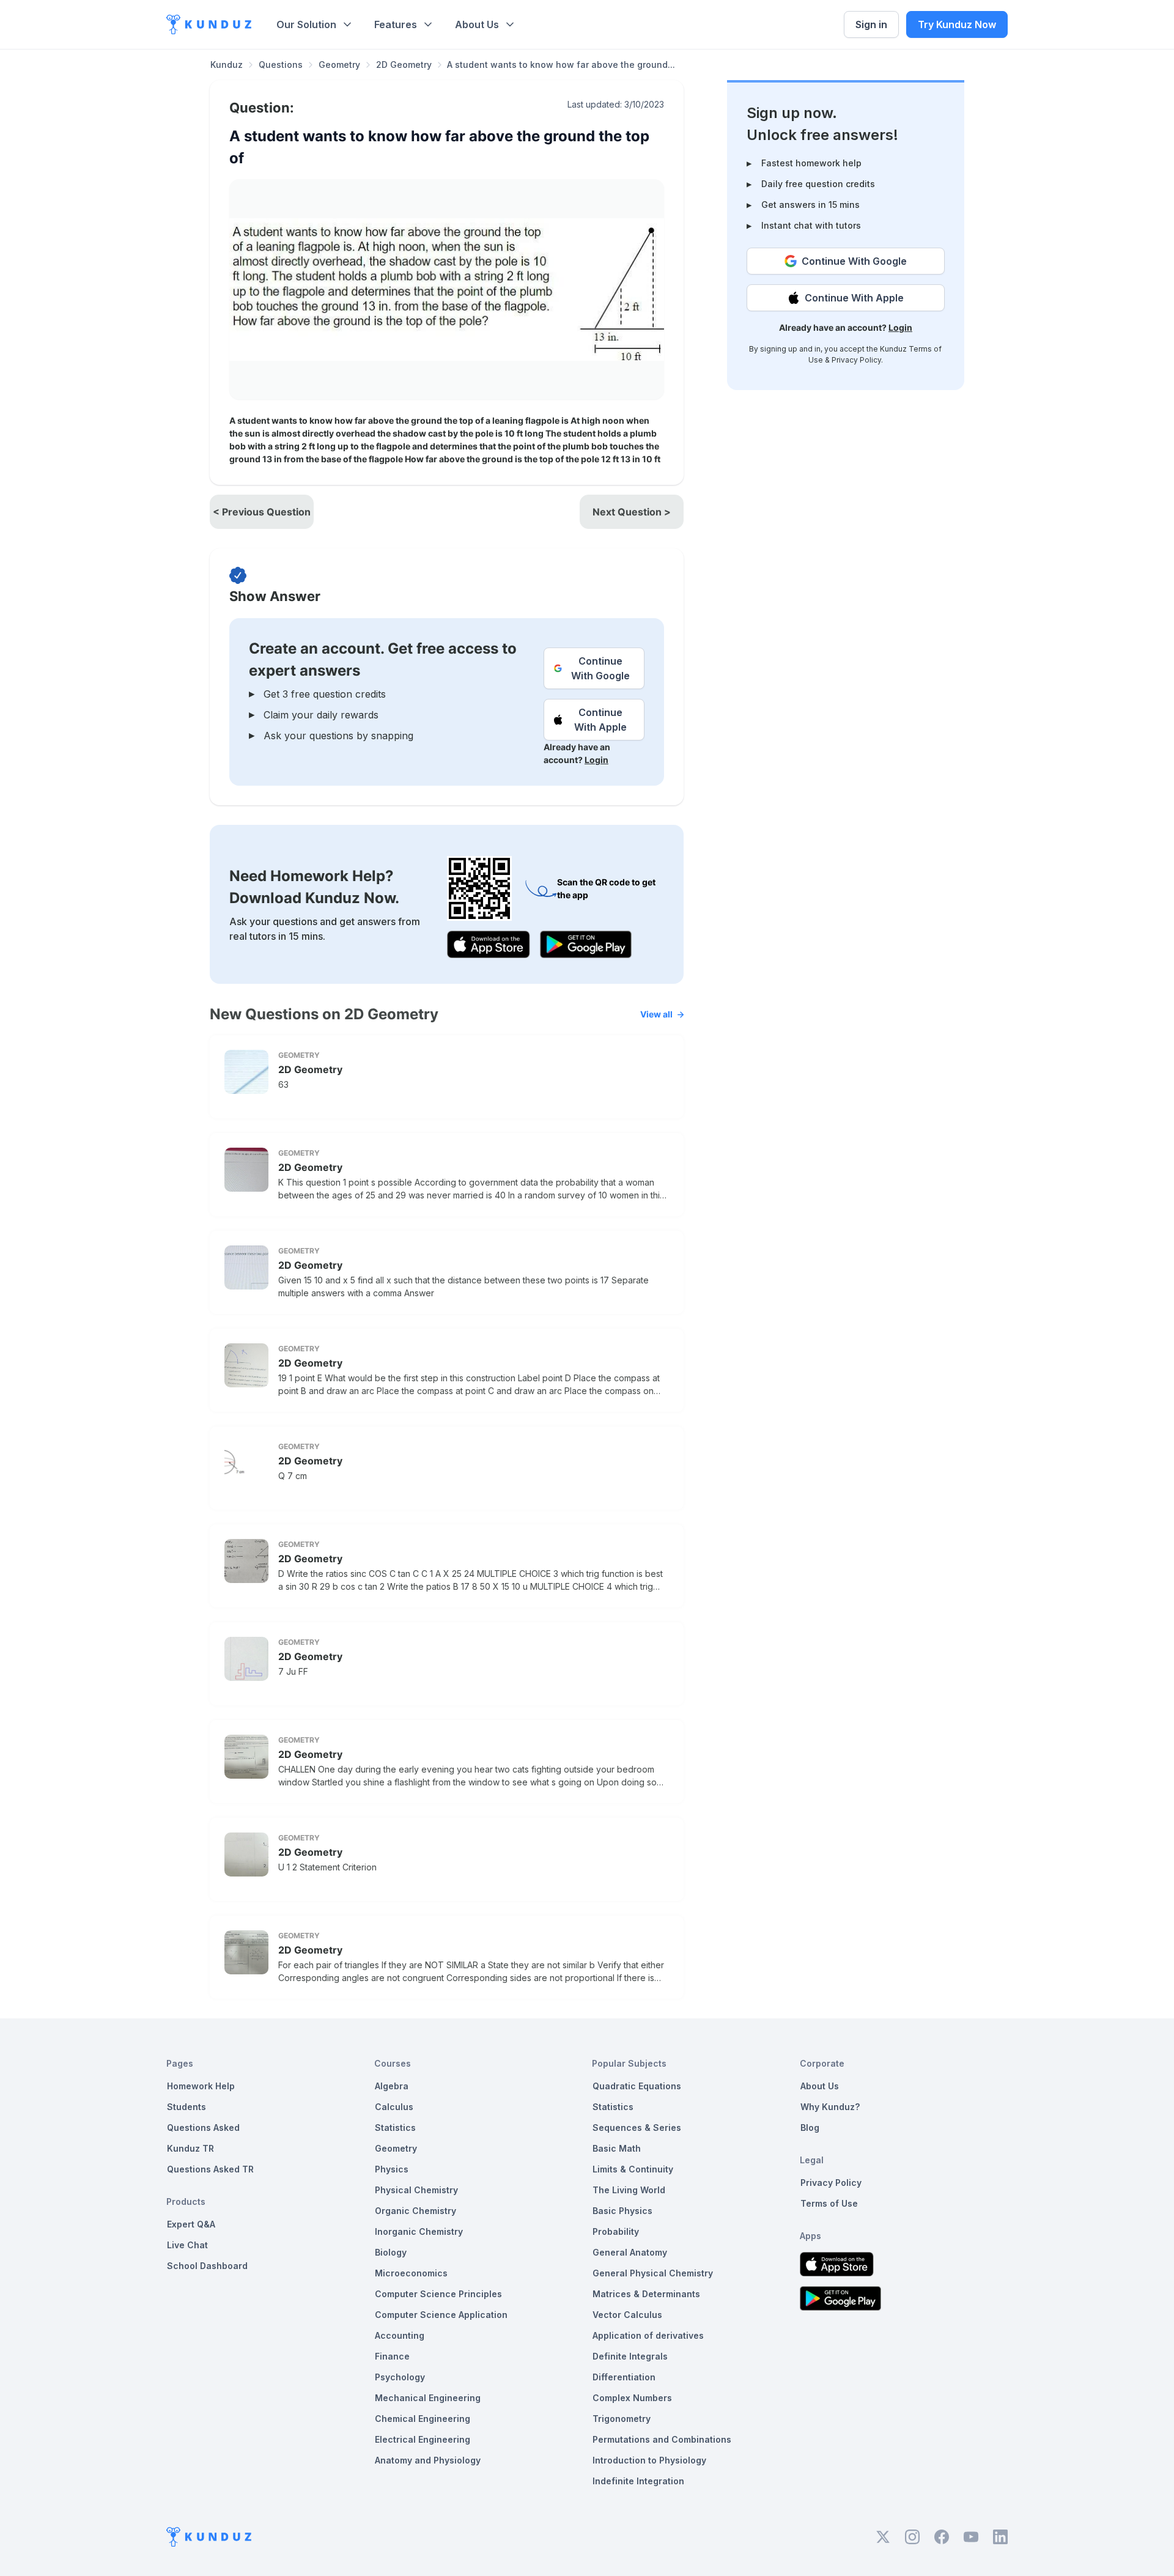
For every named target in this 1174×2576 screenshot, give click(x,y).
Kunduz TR (190, 2148)
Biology (391, 2252)
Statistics (395, 2128)
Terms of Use (829, 2203)
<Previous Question (262, 512)
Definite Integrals (630, 2356)
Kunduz (227, 65)
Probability (616, 2231)
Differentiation (624, 2377)
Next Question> (632, 512)
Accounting (400, 2335)
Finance (392, 2356)
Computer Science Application (441, 2315)
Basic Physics (622, 2211)
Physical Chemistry (416, 2190)
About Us (477, 24)
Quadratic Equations (637, 2086)
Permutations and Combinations (662, 2439)
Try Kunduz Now (957, 24)
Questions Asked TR (210, 2169)
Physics (392, 2169)
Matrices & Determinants (646, 2294)
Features (396, 24)
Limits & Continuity (633, 2169)
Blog (810, 2128)
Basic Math (617, 2148)
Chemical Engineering (423, 2419)
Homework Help (201, 2086)
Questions (281, 65)
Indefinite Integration (638, 2481)
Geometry (339, 65)
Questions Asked (203, 2128)
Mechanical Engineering (428, 2398)
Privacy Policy (856, 360)
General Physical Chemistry (653, 2273)
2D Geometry (404, 65)
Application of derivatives (648, 2335)
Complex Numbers (632, 2398)
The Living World (629, 2190)
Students (186, 2107)
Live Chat (187, 2245)
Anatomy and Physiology (428, 2460)
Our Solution (306, 24)
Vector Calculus (627, 2315)
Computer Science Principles (438, 2294)
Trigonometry (622, 2419)
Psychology (400, 2377)
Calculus (394, 2107)
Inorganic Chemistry (419, 2231)
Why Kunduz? (830, 2107)
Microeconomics (411, 2273)
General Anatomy (630, 2252)
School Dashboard (207, 2266)
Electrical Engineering (423, 2439)
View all (656, 1014)
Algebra (392, 2086)
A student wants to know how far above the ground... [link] (561, 65)
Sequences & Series (637, 2128)
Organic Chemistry (415, 2211)
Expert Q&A (191, 2224)
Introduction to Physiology (649, 2460)
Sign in (871, 24)
